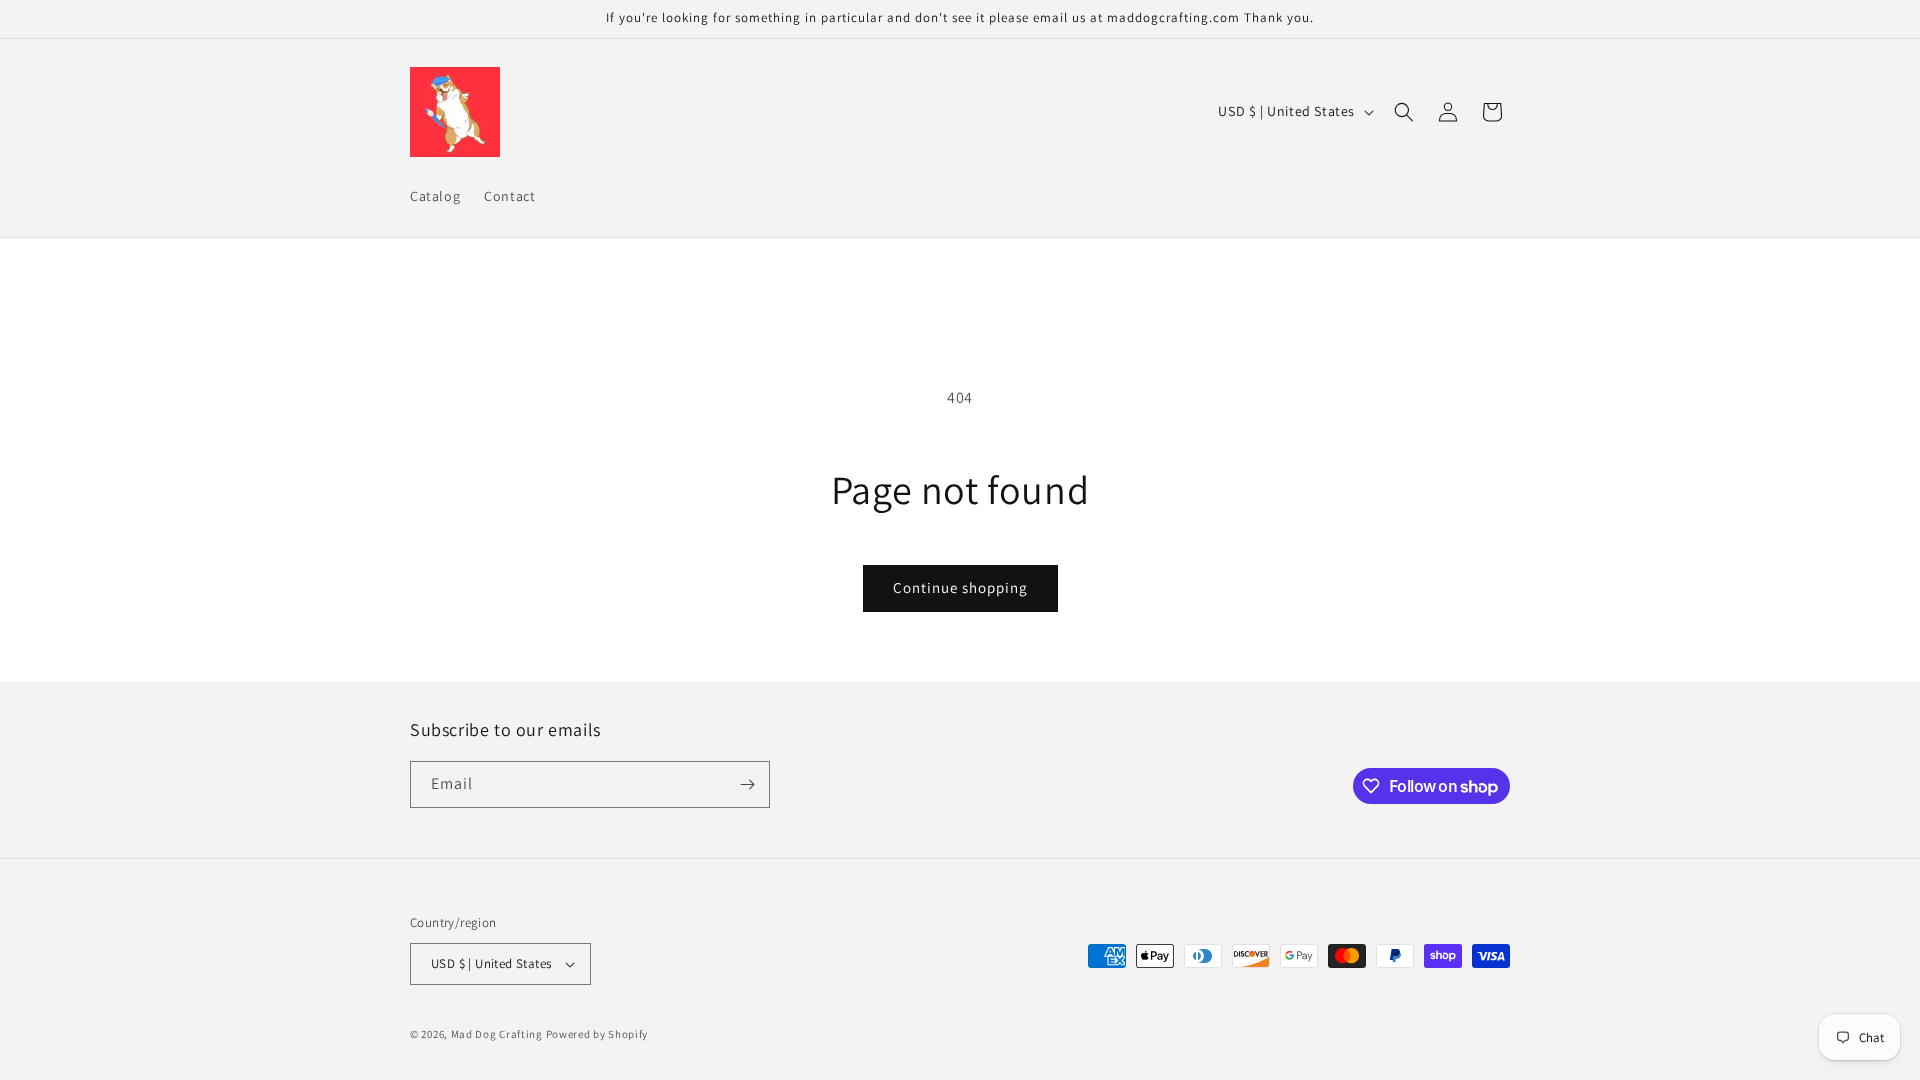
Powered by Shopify (597, 1034)
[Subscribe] (747, 784)
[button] (1404, 112)
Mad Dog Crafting (497, 1034)
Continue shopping (960, 587)
